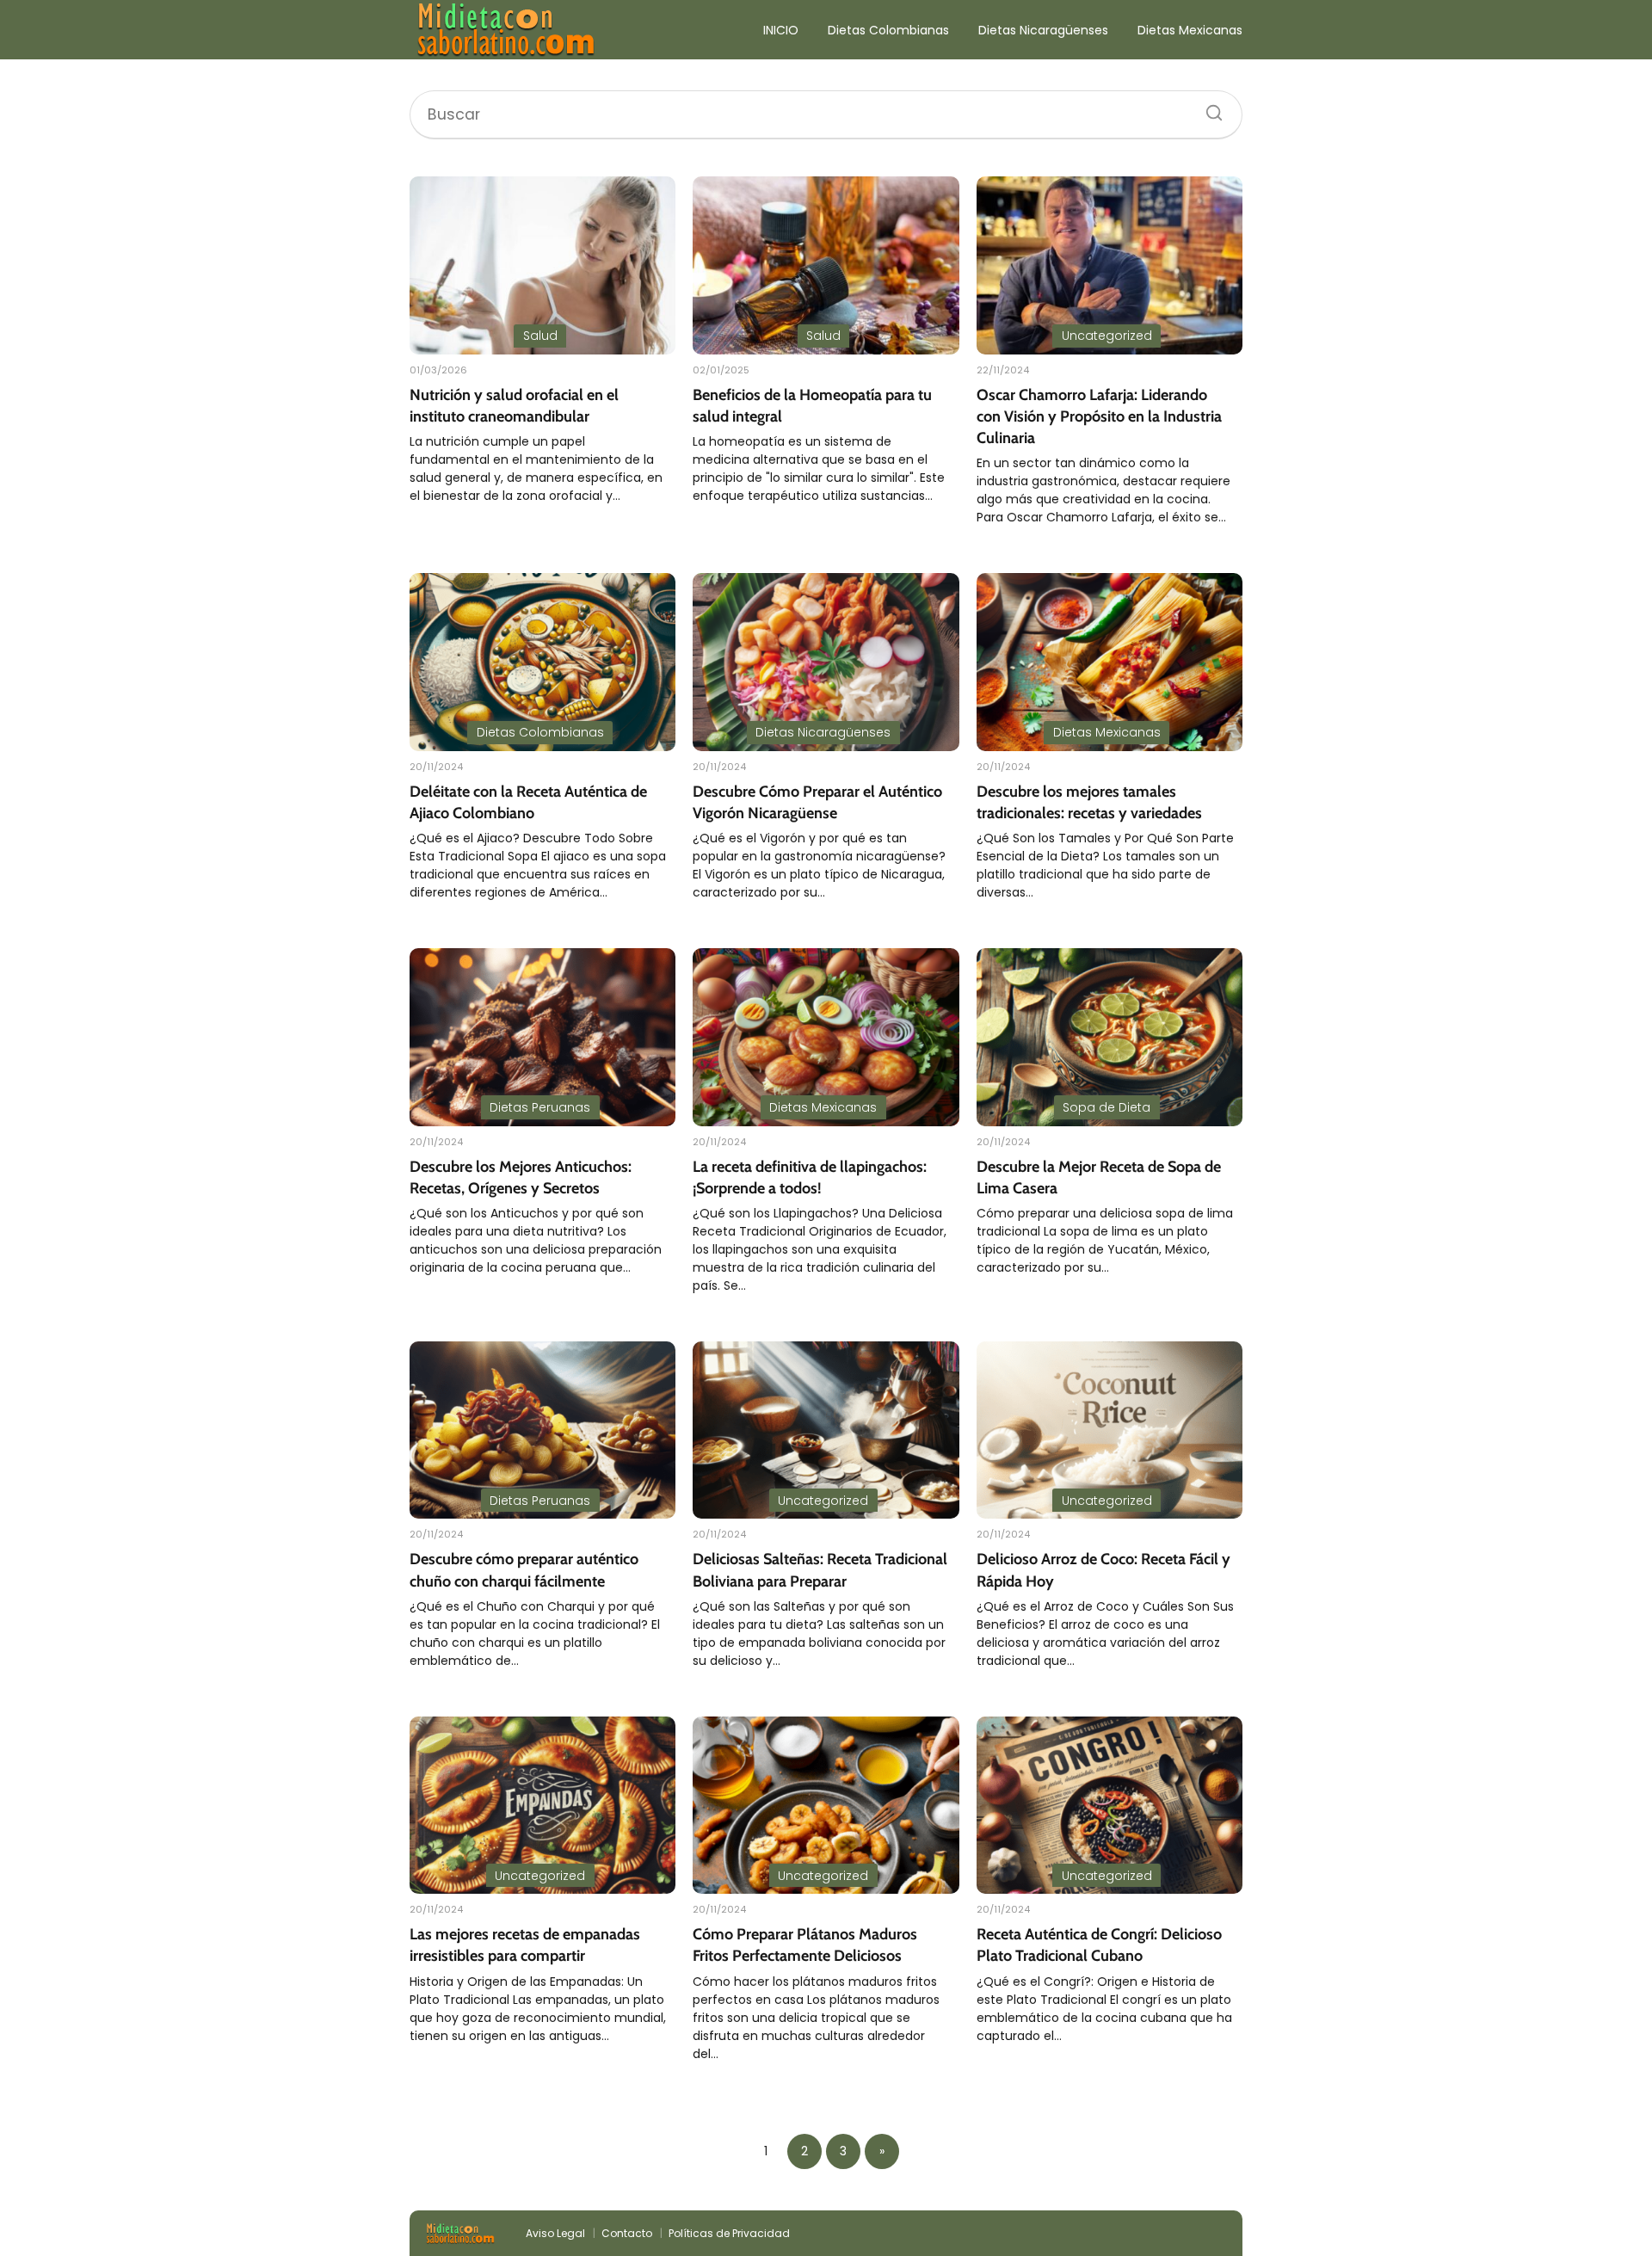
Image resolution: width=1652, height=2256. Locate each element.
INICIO (781, 30)
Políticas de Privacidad (729, 2233)
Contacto (627, 2233)
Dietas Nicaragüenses (1043, 30)
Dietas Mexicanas (1190, 30)
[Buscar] (1208, 108)
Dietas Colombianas (888, 30)
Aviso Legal (555, 2233)
